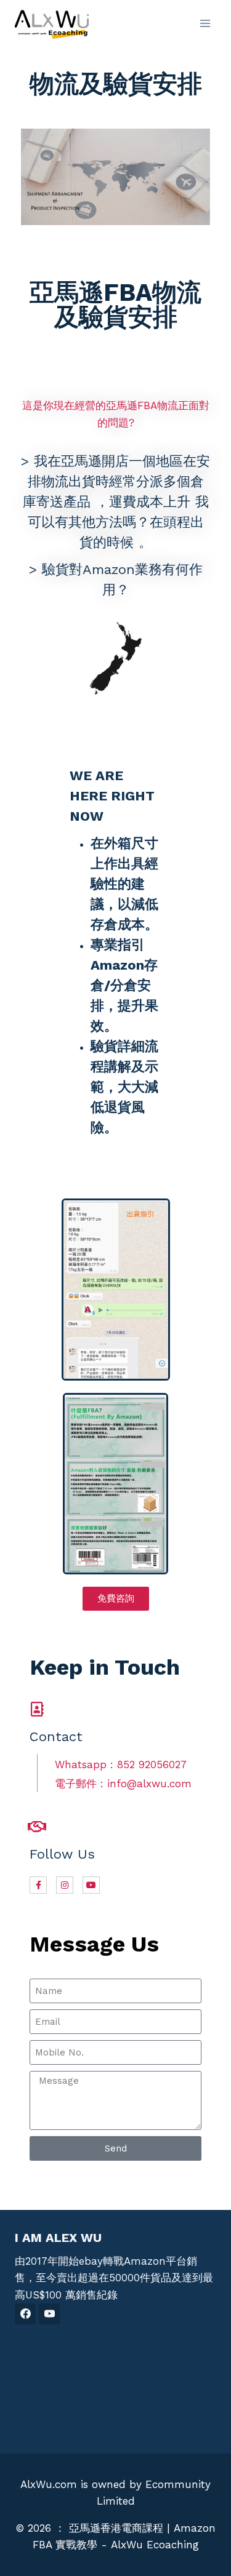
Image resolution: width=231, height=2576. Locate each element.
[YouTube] (49, 2314)
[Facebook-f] (38, 1885)
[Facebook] (25, 2314)
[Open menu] (205, 23)
